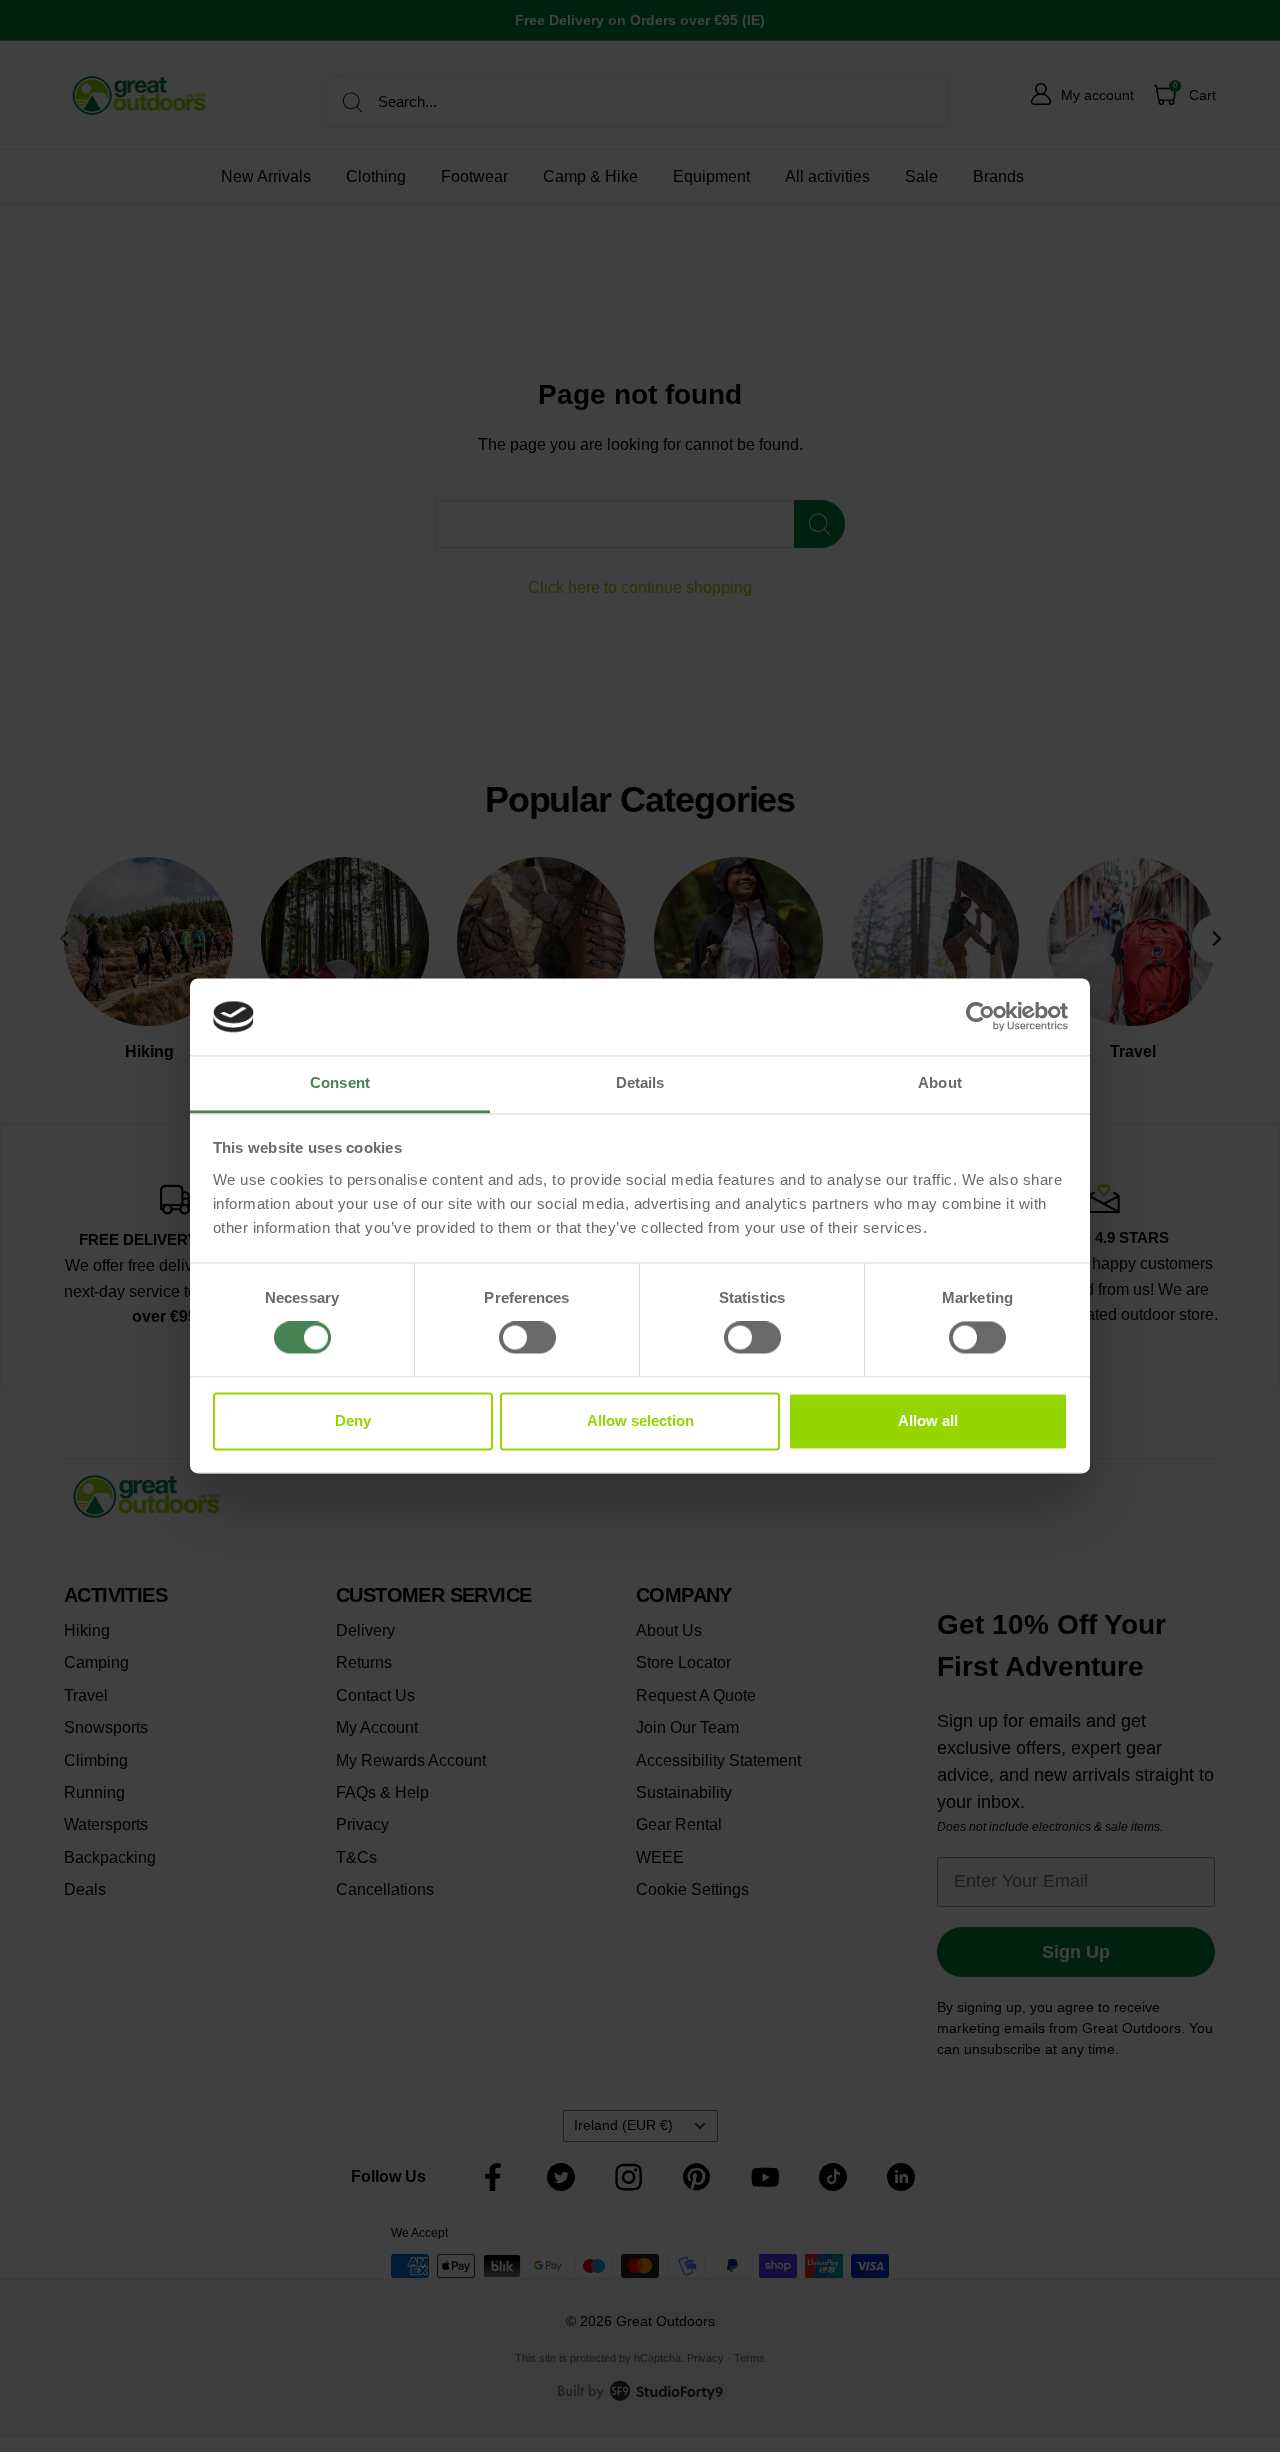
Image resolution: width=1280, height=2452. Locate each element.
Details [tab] (640, 1082)
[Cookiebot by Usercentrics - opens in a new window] (980, 1017)
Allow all (928, 1420)
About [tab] (940, 1082)
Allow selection (640, 1420)
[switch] (527, 1338)
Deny (353, 1420)
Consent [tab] (340, 1082)
